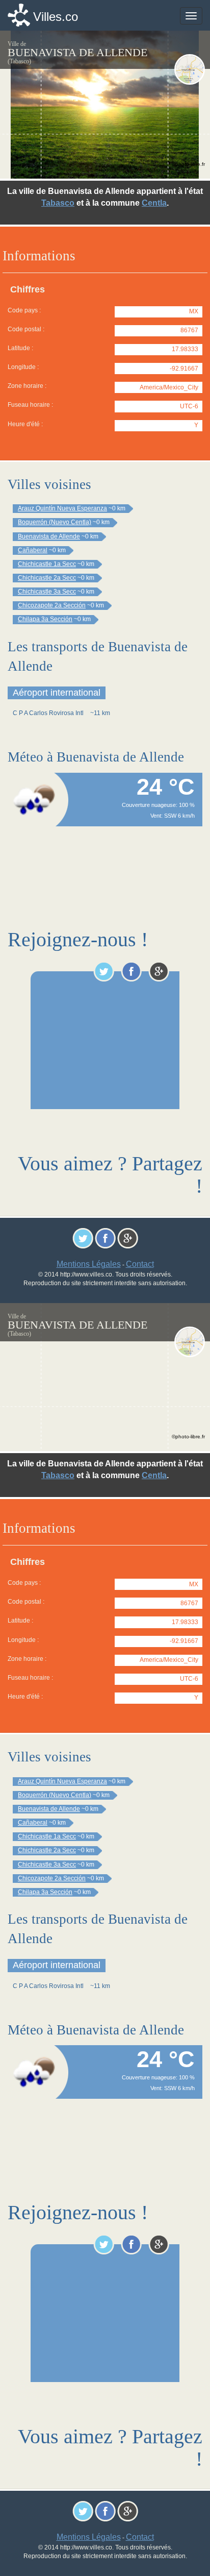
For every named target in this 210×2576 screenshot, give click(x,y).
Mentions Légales (89, 1264)
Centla (154, 203)
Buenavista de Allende (49, 536)
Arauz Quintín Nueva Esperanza (62, 508)
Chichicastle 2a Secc (47, 578)
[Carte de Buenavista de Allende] (190, 69)
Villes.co (56, 17)
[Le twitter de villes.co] (104, 971)
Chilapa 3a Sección (45, 619)
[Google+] (159, 971)
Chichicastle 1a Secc (47, 564)
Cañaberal (33, 550)
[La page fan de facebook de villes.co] (131, 971)
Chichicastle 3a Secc (47, 592)
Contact (140, 1264)
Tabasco (58, 203)
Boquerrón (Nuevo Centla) (55, 522)
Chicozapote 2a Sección (52, 605)
